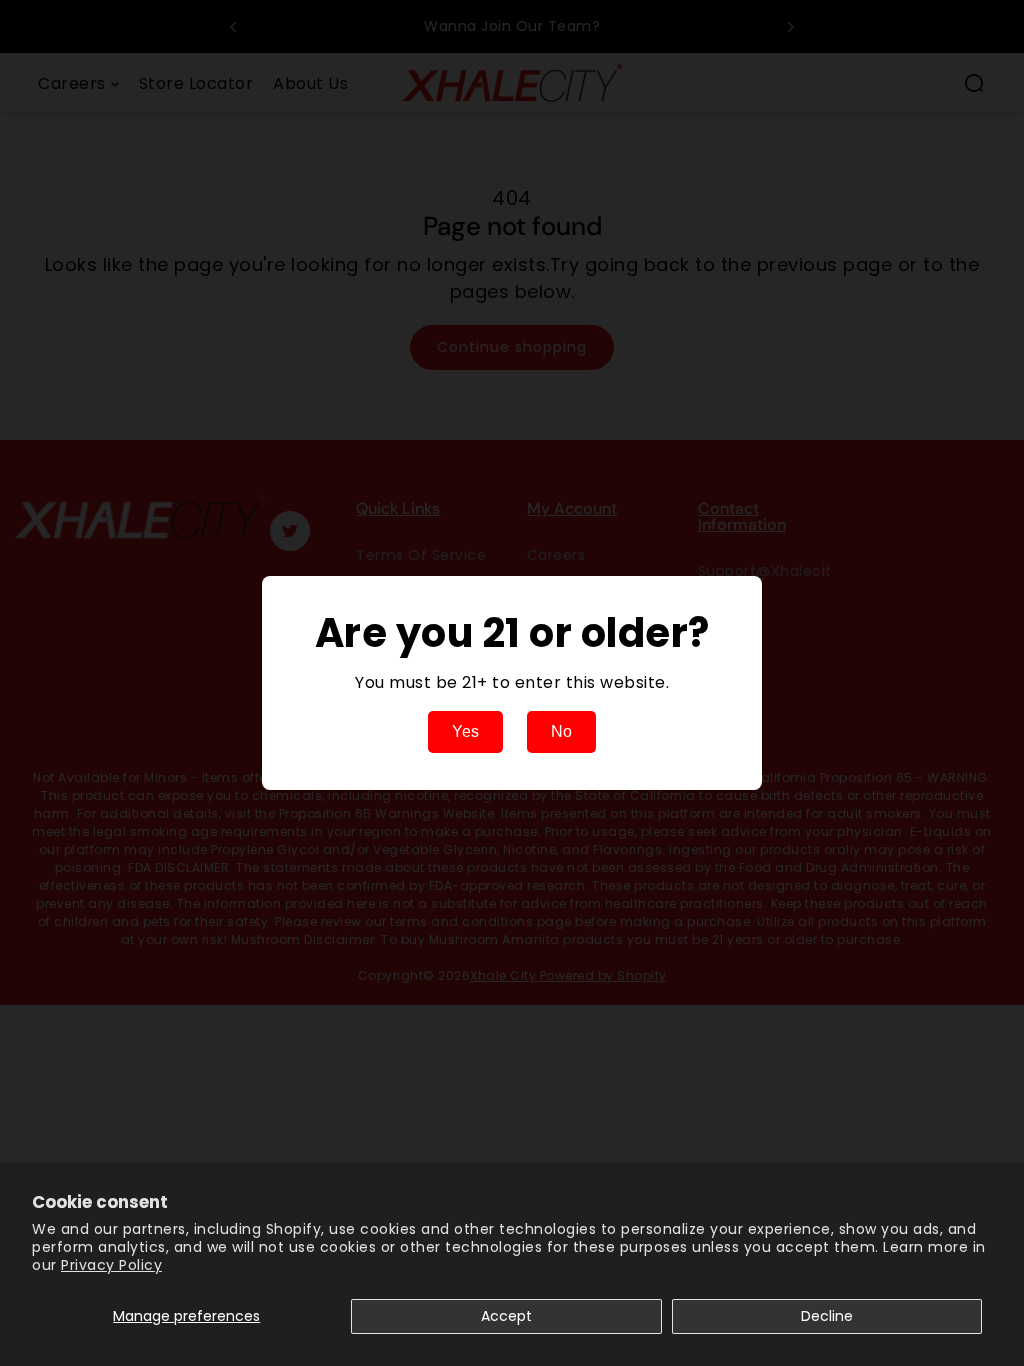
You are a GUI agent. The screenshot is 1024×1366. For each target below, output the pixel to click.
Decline (827, 1316)
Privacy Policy (111, 1265)
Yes (465, 731)
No (561, 731)
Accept (506, 1316)
